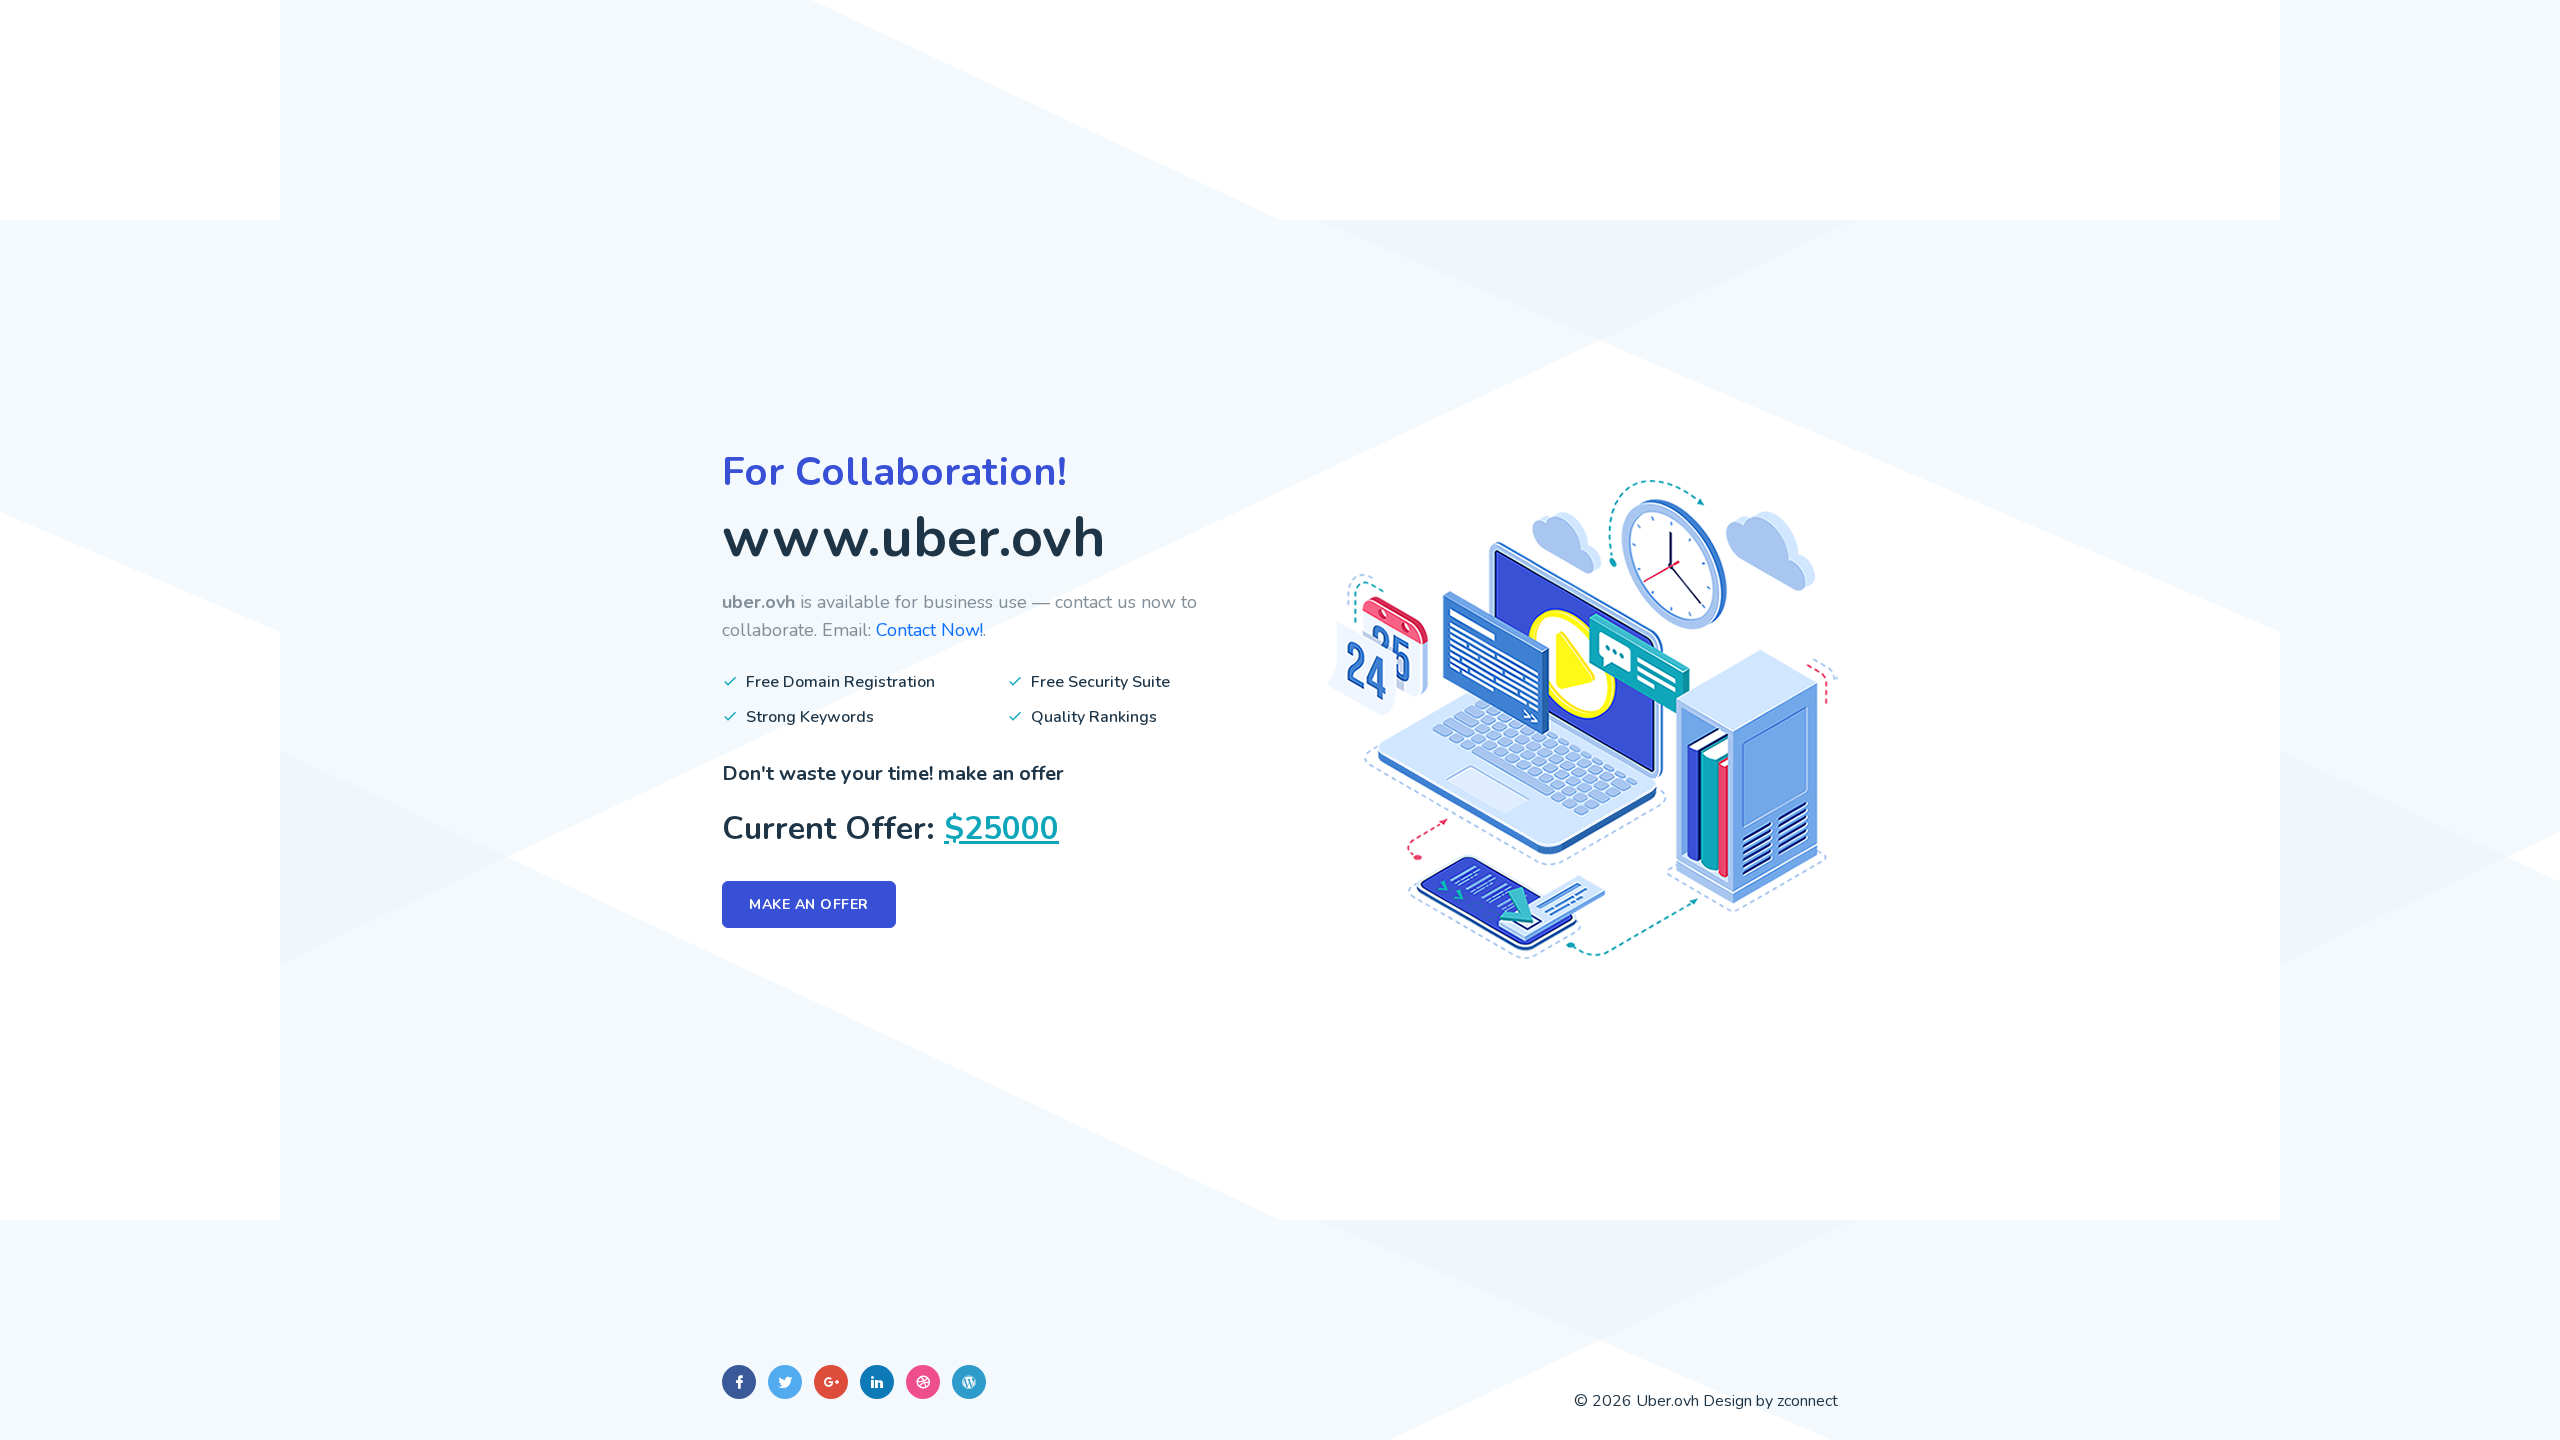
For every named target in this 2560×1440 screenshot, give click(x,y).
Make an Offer (809, 904)
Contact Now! (929, 630)
